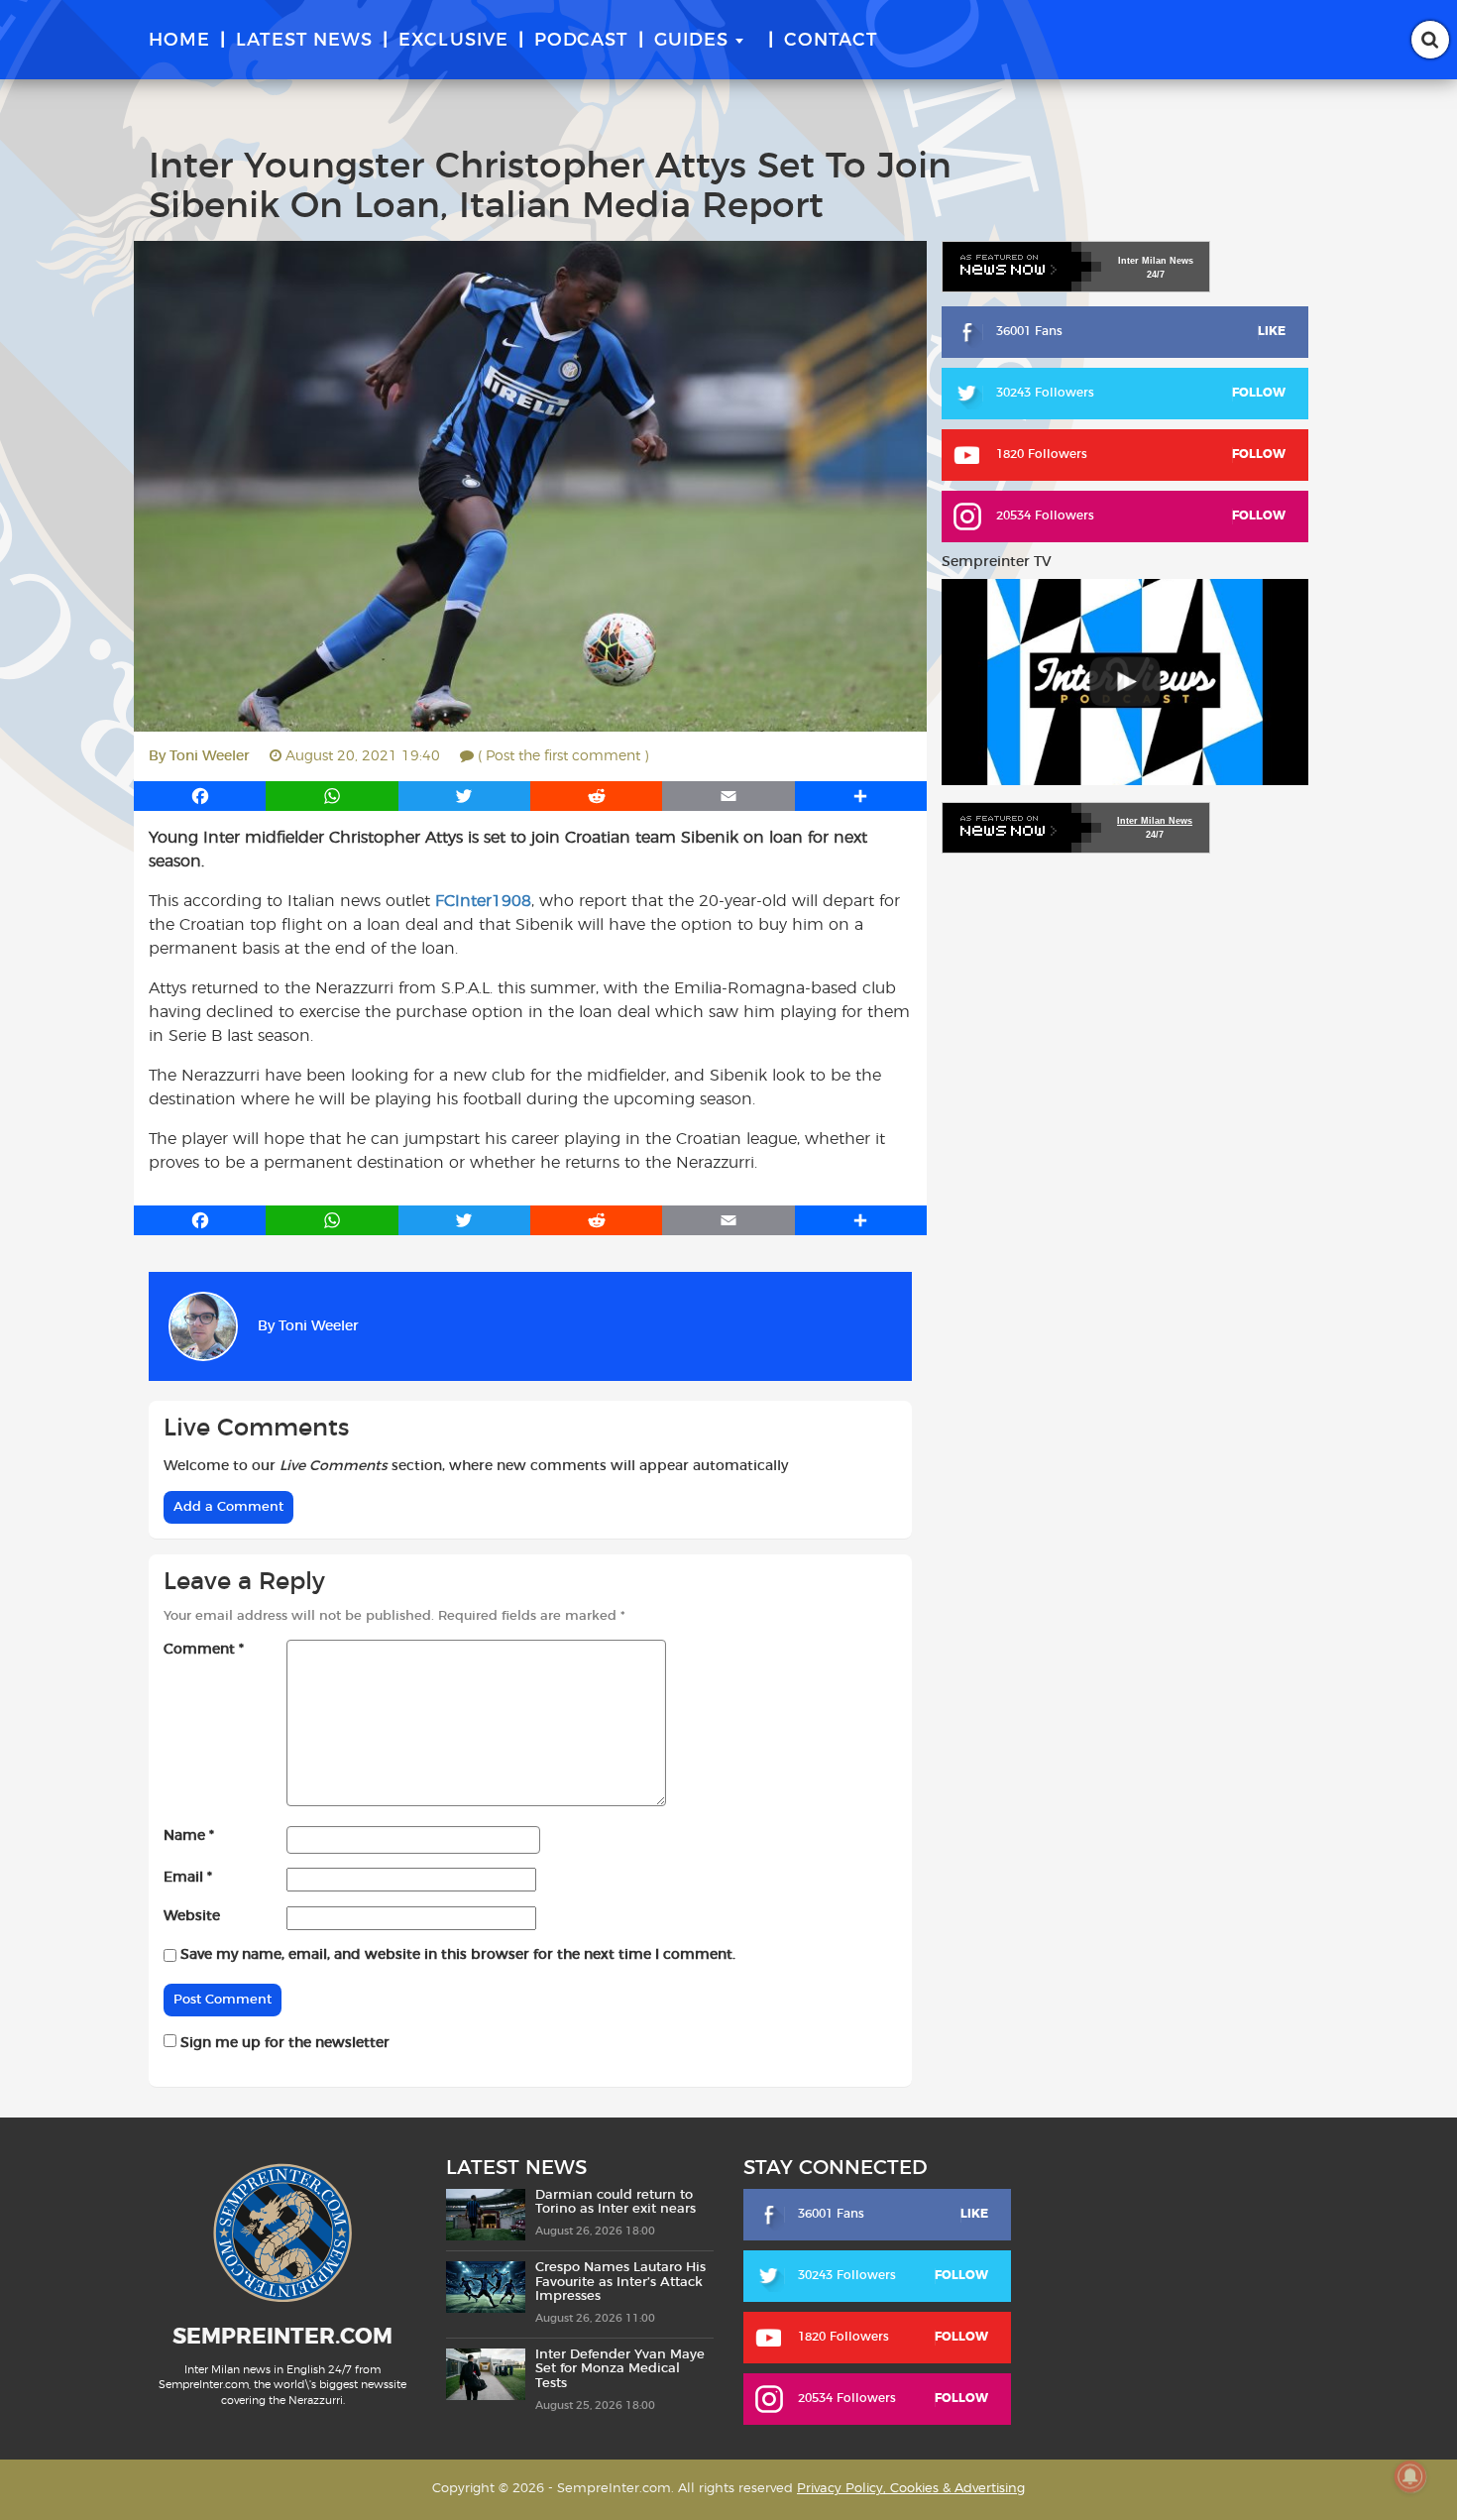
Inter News (1156, 261)
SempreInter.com (282, 2337)
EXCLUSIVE (453, 41)
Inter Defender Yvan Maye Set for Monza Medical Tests (620, 2369)
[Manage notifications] (1410, 2476)
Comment (204, 1650)
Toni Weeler (210, 756)
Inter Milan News (1155, 821)
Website (192, 1916)
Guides (691, 41)
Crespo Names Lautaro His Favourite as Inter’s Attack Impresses (620, 2282)
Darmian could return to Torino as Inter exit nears (616, 2202)
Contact (831, 41)
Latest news (304, 41)
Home (179, 41)
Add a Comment (228, 1507)
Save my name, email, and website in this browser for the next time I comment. (458, 1955)
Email (188, 1878)
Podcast (581, 41)
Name (189, 1836)
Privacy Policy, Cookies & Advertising (911, 2489)
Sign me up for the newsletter (283, 2043)
